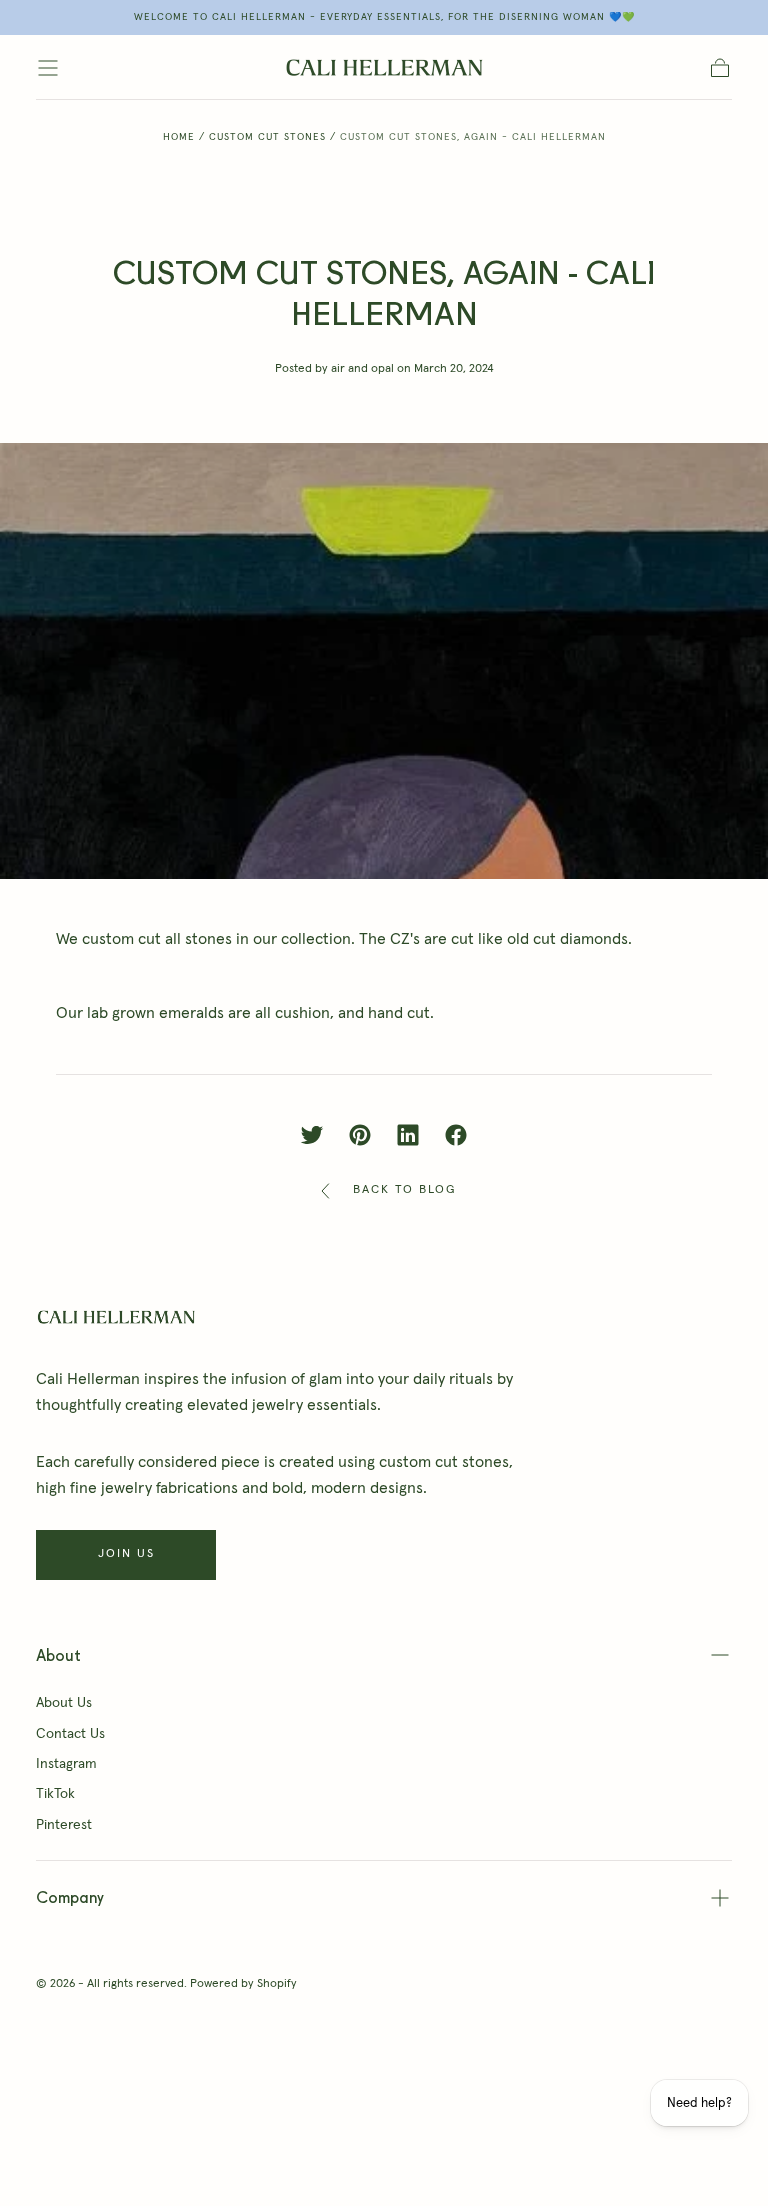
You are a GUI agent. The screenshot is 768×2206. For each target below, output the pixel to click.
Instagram (66, 1764)
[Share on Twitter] (312, 1135)
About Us (64, 1703)
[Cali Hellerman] (116, 1317)
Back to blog (404, 1190)
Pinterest (64, 1825)
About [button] (58, 1655)
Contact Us (70, 1734)
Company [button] (70, 1897)
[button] (48, 68)
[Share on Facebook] (456, 1135)
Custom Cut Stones (267, 137)
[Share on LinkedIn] (408, 1135)
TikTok (55, 1794)
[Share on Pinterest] (360, 1135)
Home (179, 137)
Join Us (126, 1554)
